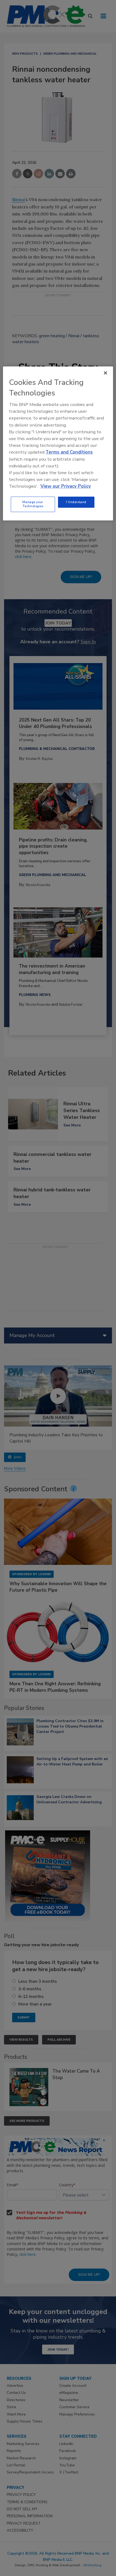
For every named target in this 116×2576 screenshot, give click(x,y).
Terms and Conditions (69, 452)
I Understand (76, 502)
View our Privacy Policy (66, 486)
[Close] (105, 373)
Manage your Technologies (33, 504)
